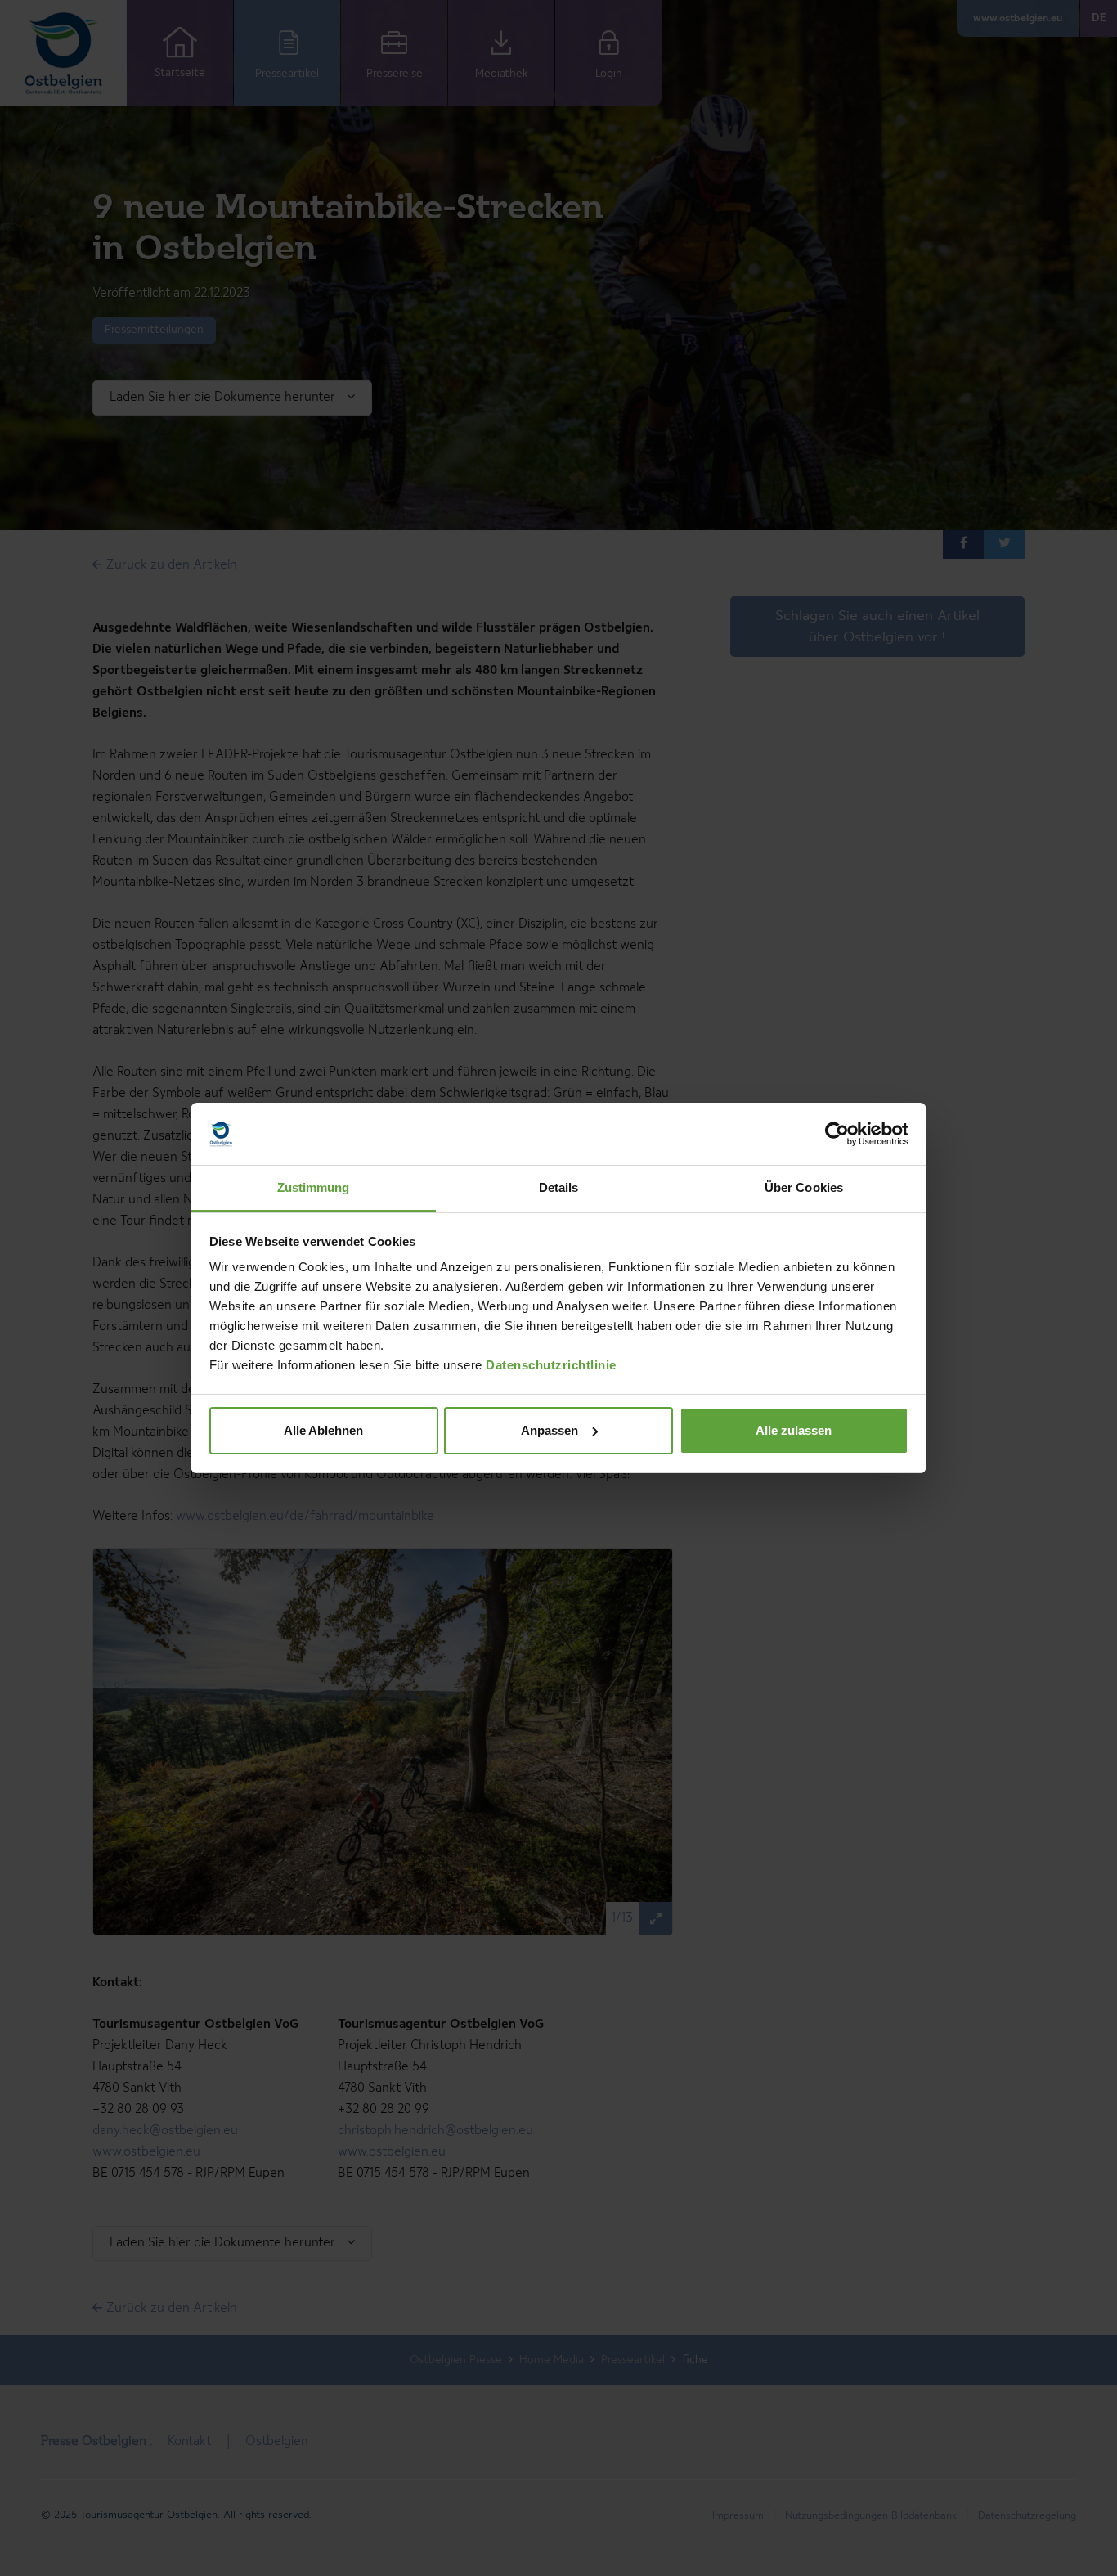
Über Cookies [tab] (804, 1187)
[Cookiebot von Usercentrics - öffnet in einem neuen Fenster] (837, 1134)
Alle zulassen (794, 1430)
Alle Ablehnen (323, 1430)
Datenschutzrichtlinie (551, 1365)
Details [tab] (559, 1187)
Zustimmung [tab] (314, 1187)
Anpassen (550, 1430)
